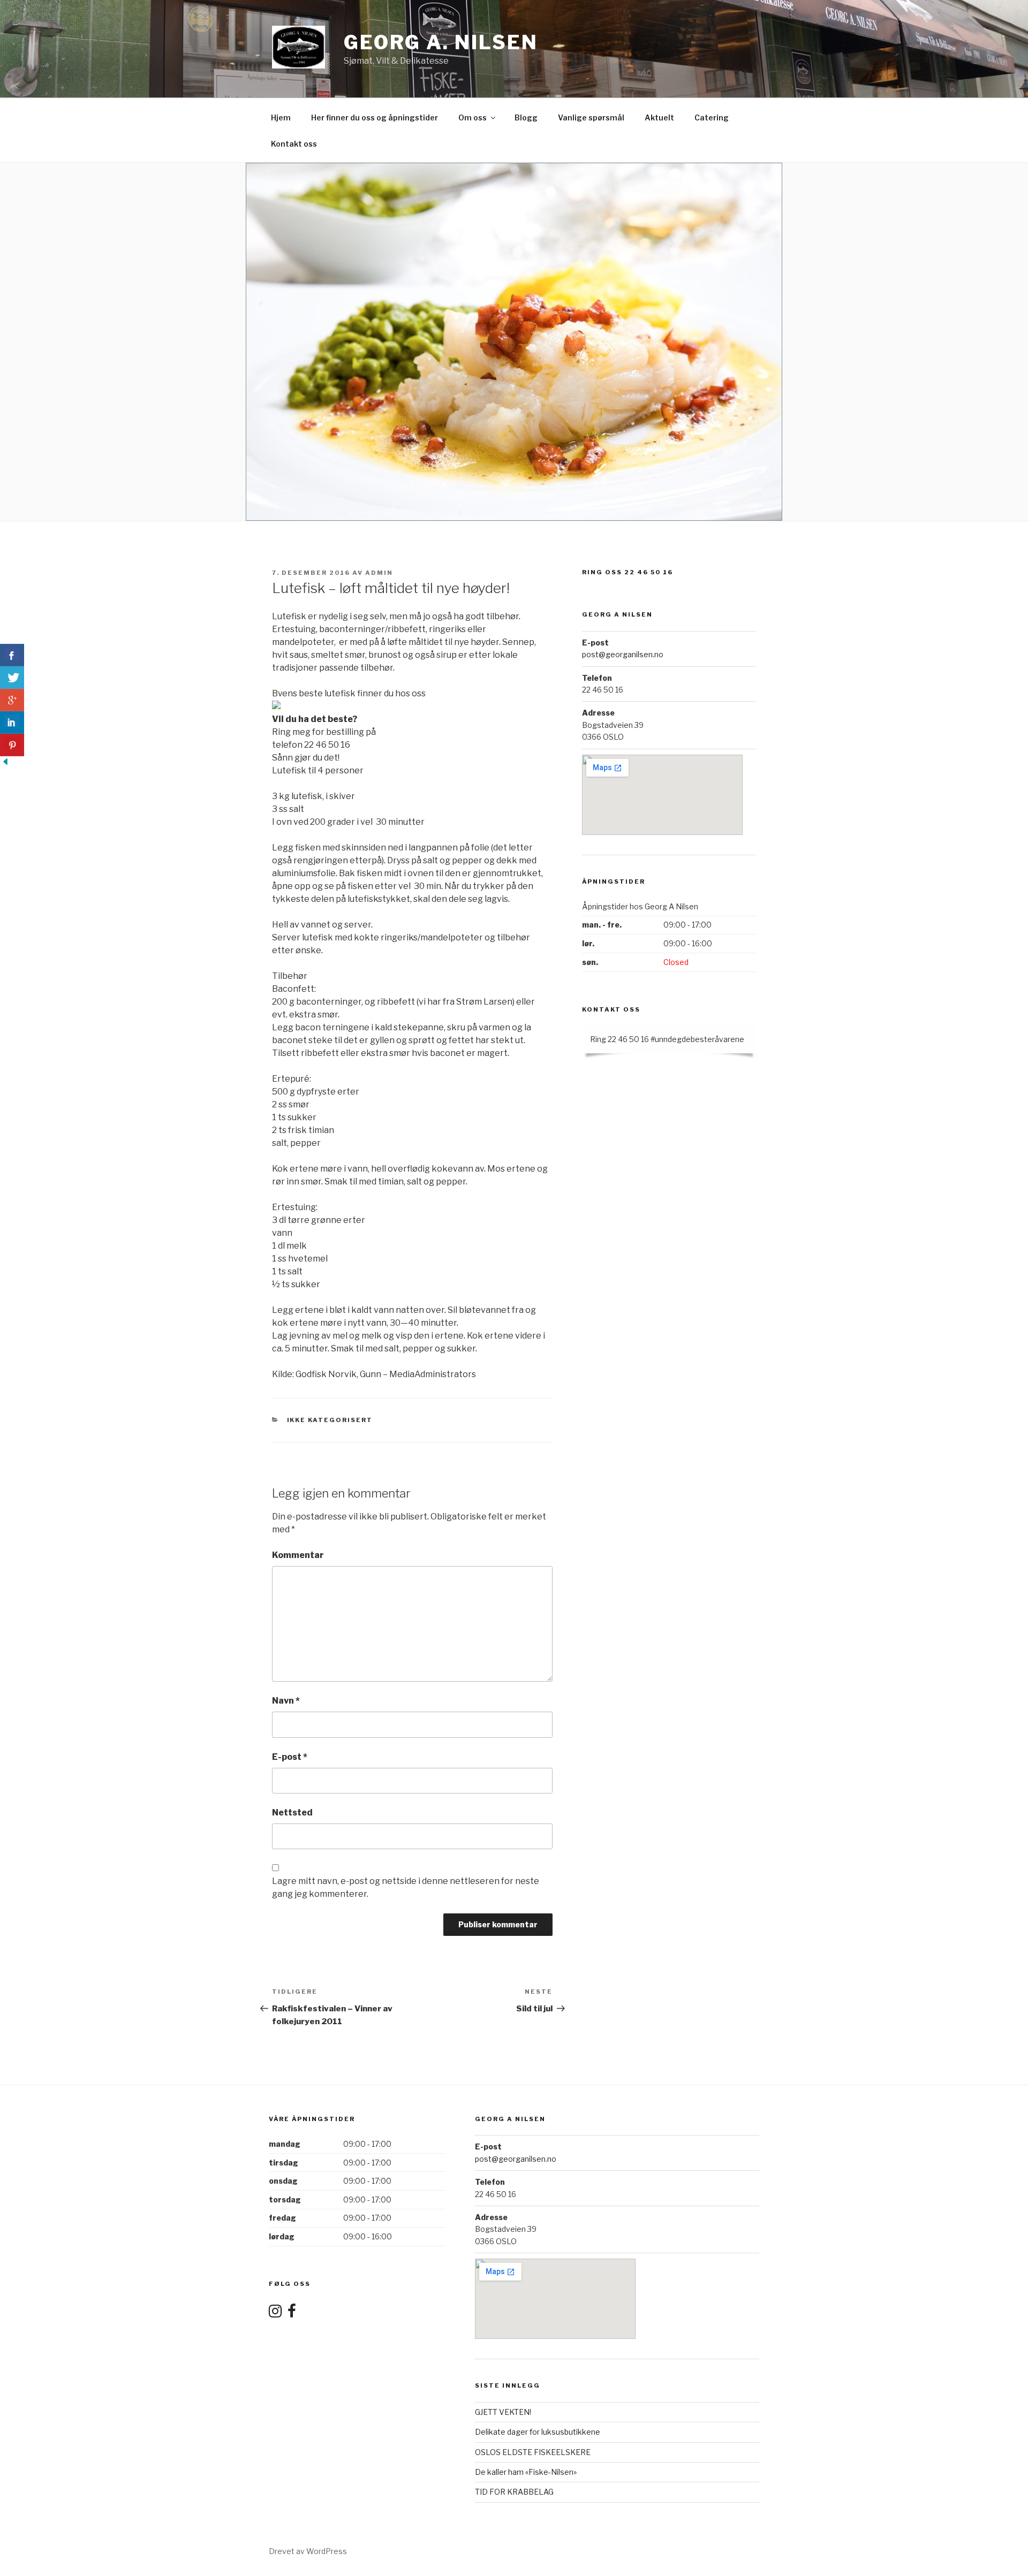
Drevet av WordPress (308, 2551)
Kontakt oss (294, 144)
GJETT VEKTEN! (503, 2412)
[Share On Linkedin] (12, 723)
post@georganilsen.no (623, 654)
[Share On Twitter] (12, 678)
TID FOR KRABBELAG (514, 2492)
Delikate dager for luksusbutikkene (538, 2432)
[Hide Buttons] (5, 764)
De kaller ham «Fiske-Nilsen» (526, 2472)
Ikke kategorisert (330, 1420)
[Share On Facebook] (12, 655)
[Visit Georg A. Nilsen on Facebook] (292, 2313)
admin (379, 573)
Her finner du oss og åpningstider (375, 117)
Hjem (281, 117)
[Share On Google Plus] (12, 700)
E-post (290, 1757)
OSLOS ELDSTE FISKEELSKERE (533, 2452)
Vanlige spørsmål (591, 117)
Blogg (526, 117)
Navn (286, 1701)
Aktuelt (659, 117)
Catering (712, 117)
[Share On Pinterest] (12, 745)
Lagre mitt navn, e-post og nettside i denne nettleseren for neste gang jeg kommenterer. (406, 1887)
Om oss (473, 117)
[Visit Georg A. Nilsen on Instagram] (275, 2313)
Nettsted (292, 1813)
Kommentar (298, 1555)
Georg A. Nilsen (441, 42)
